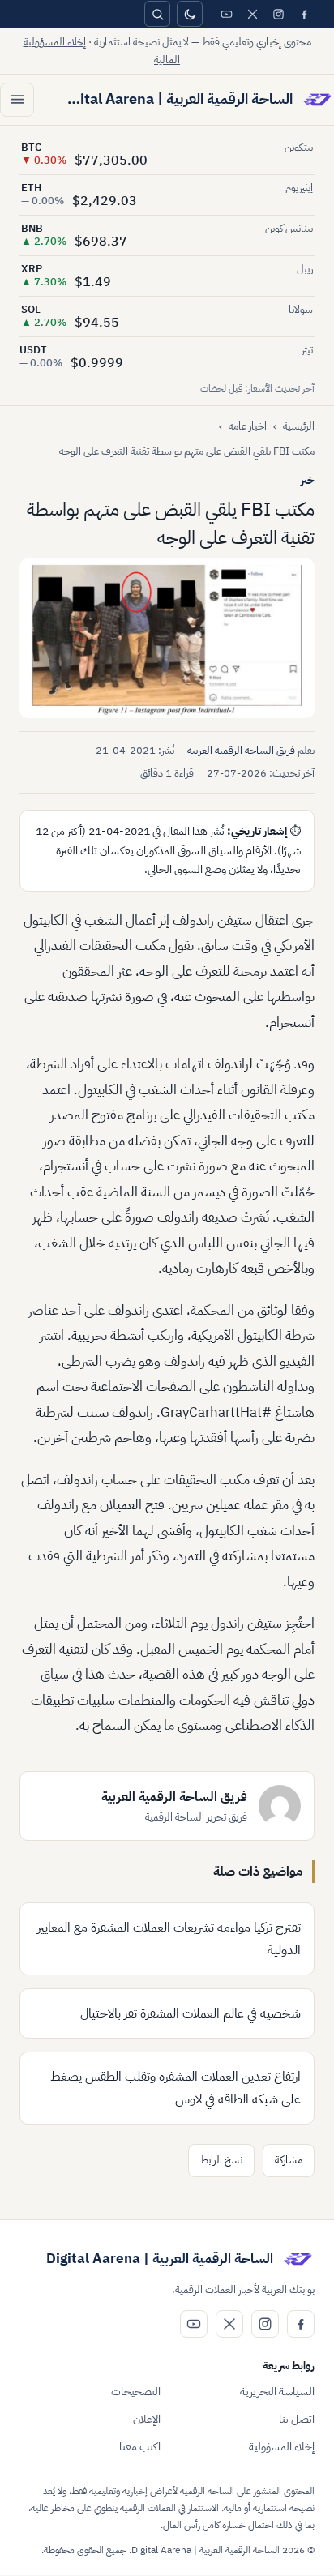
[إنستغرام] (278, 14)
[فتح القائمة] (17, 100)
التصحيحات (136, 2392)
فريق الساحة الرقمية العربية (241, 750)
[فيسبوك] (304, 14)
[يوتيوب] (226, 14)
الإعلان (147, 2419)
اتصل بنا (297, 2419)
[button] (167, 638)
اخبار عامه (248, 426)
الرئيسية (299, 426)
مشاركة (289, 2160)
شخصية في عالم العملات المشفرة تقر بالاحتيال (191, 2013)
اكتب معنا (140, 2447)
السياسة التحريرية (277, 2392)
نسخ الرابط (221, 2160)
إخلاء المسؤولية (282, 2447)
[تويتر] (252, 14)
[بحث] (157, 14)
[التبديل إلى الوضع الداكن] (190, 14)
